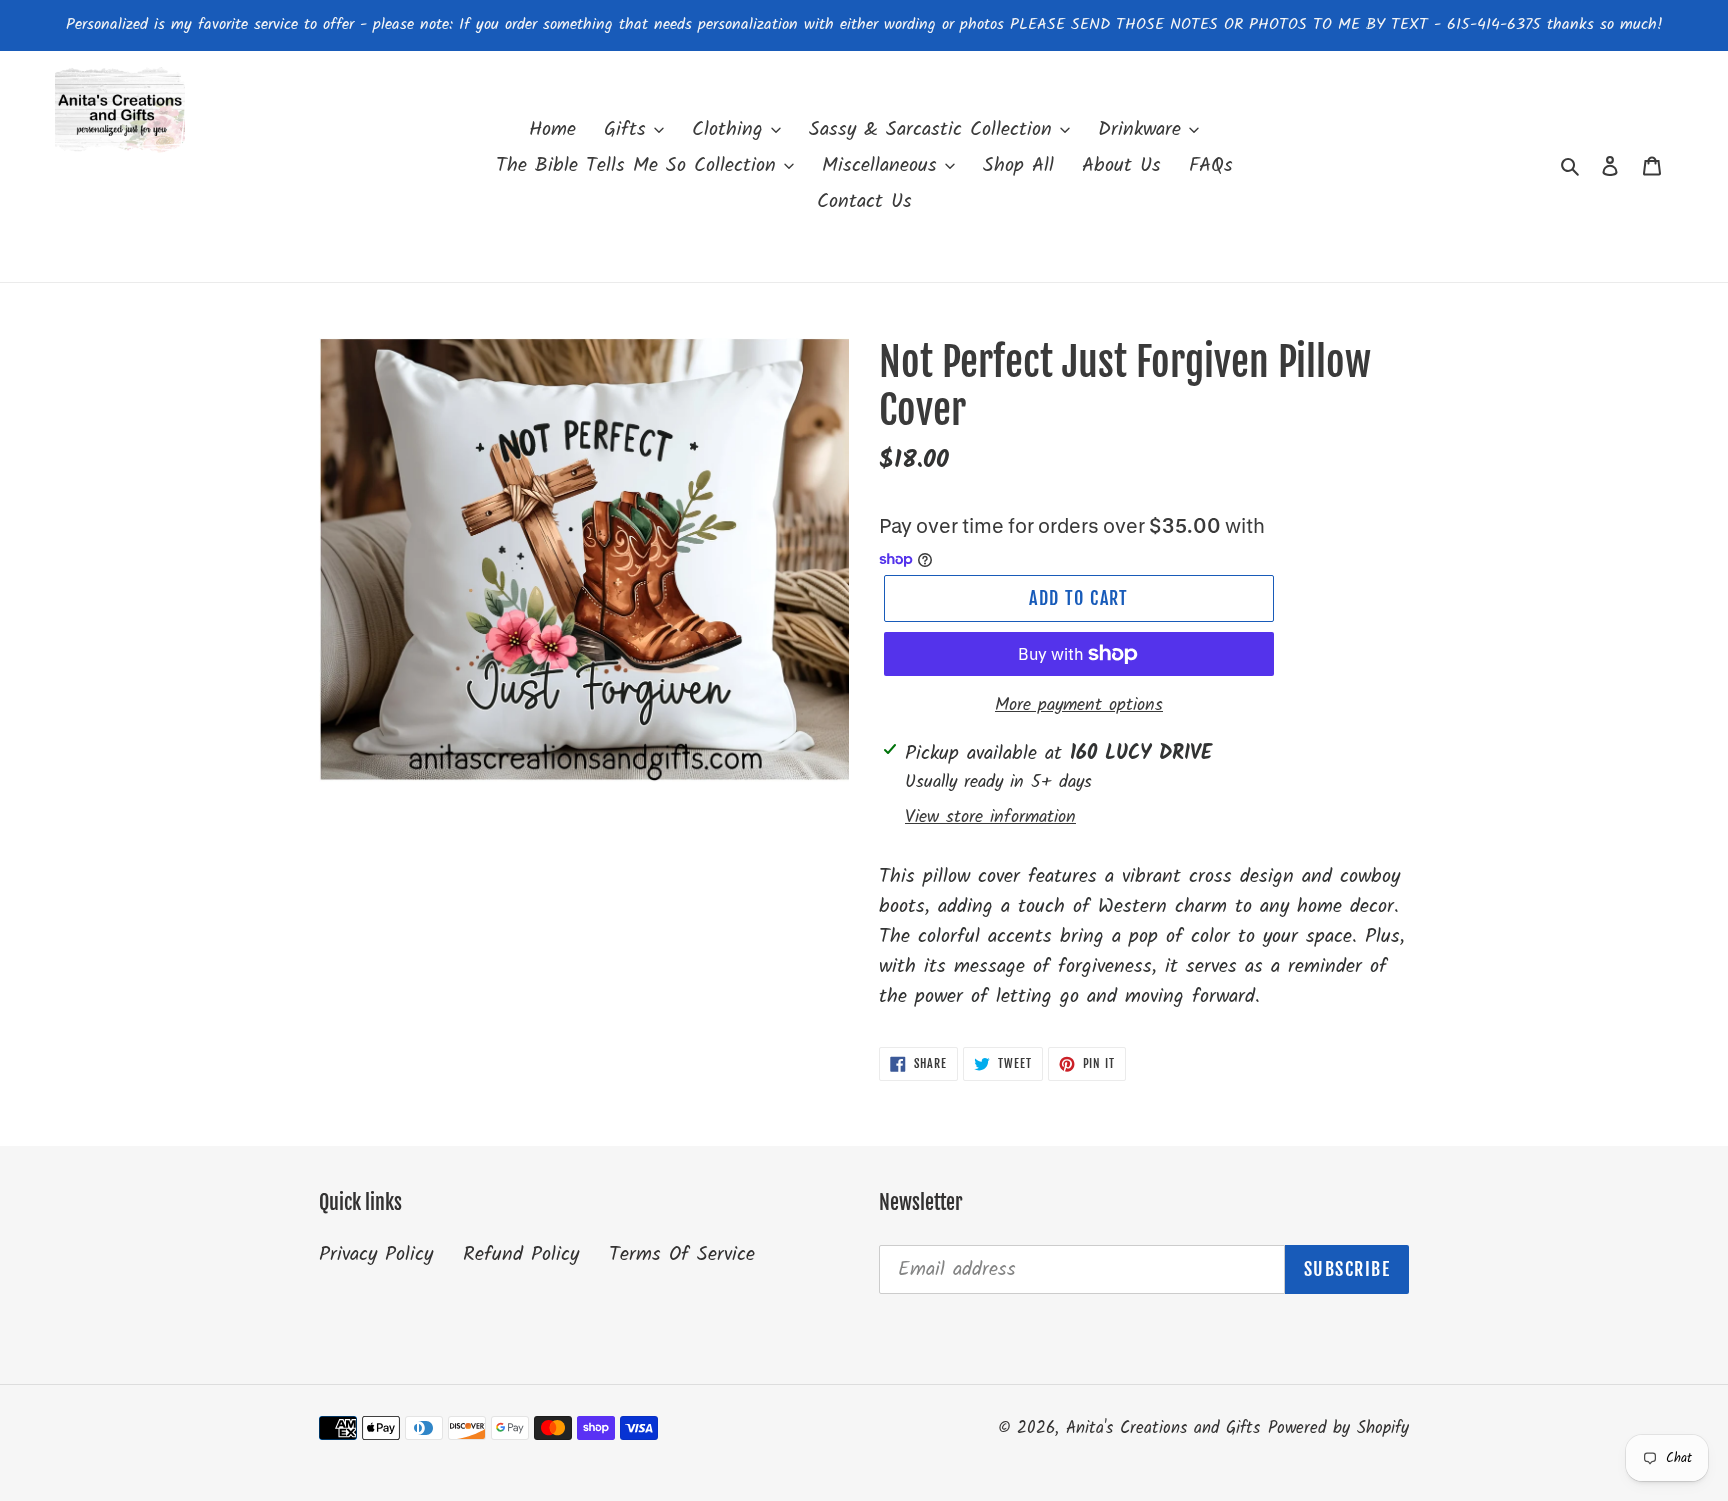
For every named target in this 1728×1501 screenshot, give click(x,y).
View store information (990, 817)
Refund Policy (521, 1255)
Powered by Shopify (1338, 1428)
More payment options (1079, 705)
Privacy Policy (376, 1255)
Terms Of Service (682, 1255)
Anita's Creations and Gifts (1163, 1428)
